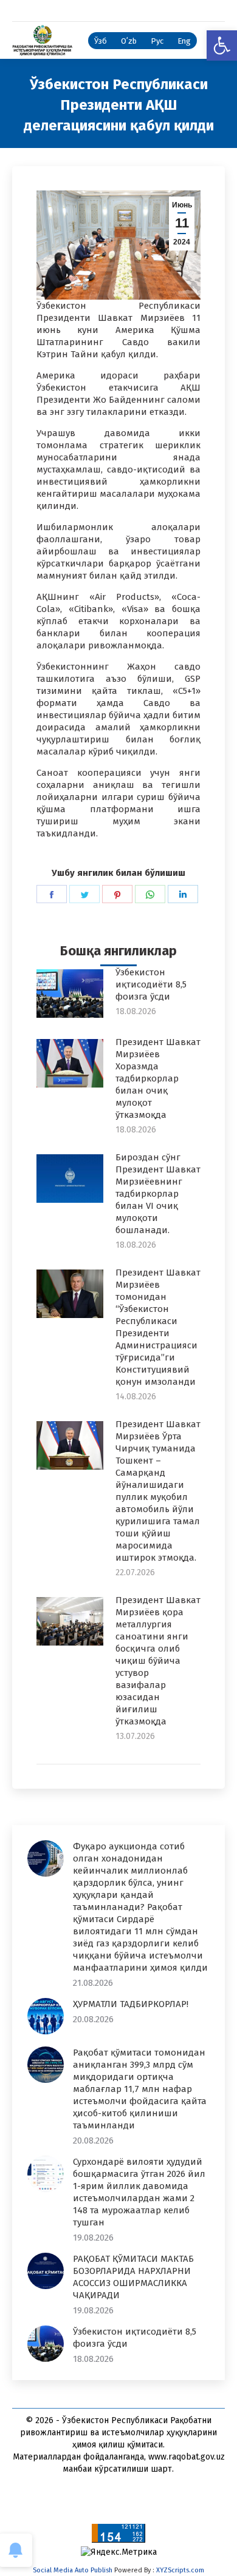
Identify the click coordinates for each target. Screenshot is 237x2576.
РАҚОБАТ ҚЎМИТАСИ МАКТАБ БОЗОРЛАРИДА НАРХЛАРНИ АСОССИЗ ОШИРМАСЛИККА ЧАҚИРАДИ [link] (133, 2277)
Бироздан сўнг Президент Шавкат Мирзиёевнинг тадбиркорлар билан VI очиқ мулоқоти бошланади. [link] (158, 1194)
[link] (222, 45)
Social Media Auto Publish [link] (73, 2570)
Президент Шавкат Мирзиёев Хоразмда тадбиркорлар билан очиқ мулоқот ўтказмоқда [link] (158, 1078)
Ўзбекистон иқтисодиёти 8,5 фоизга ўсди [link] (151, 984)
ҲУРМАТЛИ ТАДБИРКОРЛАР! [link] (131, 2004)
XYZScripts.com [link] (180, 2570)
